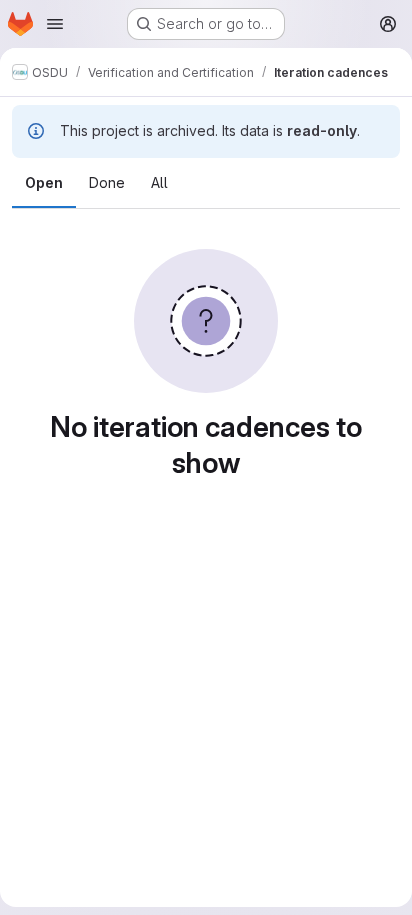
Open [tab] (44, 182)
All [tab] (159, 182)
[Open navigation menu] (55, 24)
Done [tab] (107, 182)
